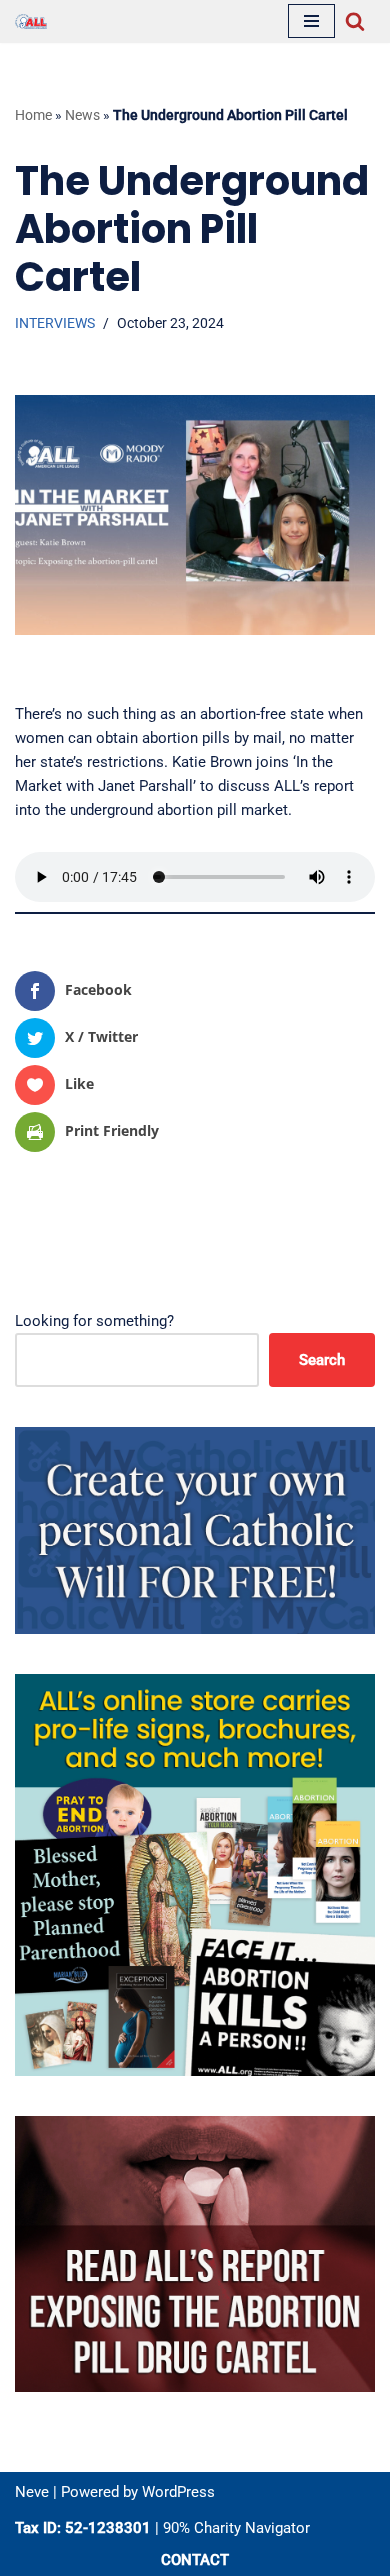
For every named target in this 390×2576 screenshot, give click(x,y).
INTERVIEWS (55, 323)
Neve (32, 2492)
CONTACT (195, 2560)
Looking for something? (94, 1321)
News (82, 115)
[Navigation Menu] (311, 21)
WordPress (178, 2492)
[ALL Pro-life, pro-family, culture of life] (31, 21)
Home (33, 115)
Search (322, 1360)
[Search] (355, 21)
